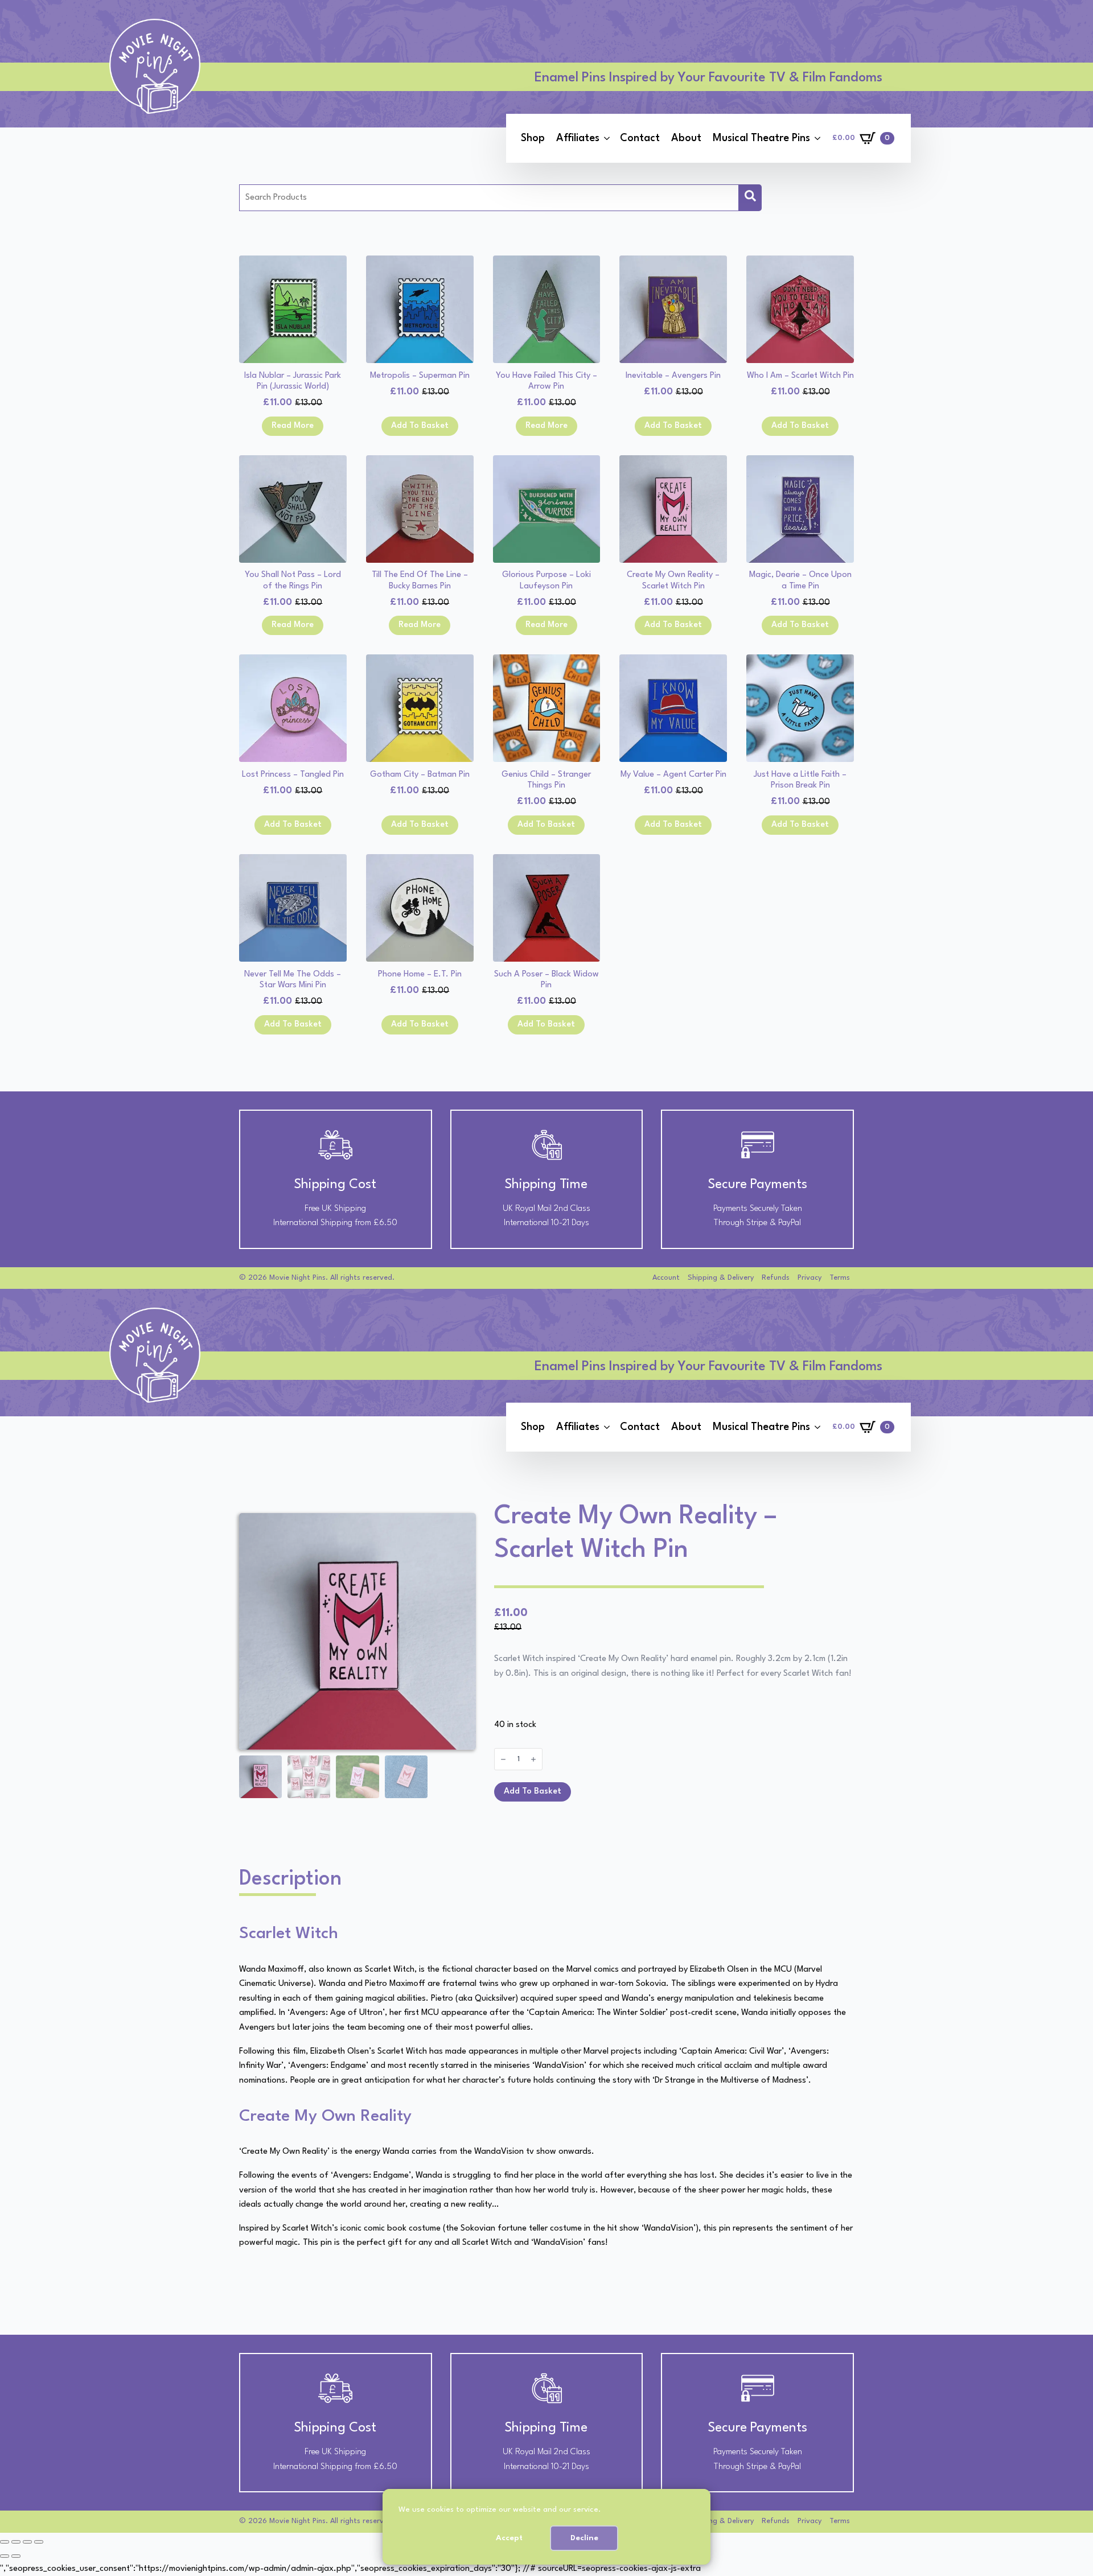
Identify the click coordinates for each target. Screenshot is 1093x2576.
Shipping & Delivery (721, 1278)
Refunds (776, 1278)
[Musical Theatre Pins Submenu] (817, 138)
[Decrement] (503, 1759)
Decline (584, 2538)
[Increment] (533, 1759)
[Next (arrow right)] (16, 2556)
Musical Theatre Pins (761, 138)
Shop (533, 138)
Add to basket (533, 1792)
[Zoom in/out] (5, 2542)
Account (666, 1278)
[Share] (27, 2542)
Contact (640, 138)
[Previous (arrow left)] (5, 2556)
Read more (293, 426)
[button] (750, 198)
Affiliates (578, 138)
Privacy (810, 1278)
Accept (509, 2538)
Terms (840, 1278)
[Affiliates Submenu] (607, 138)
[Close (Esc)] (39, 2542)
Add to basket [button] (420, 426)
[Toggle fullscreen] (16, 2542)
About (686, 138)
